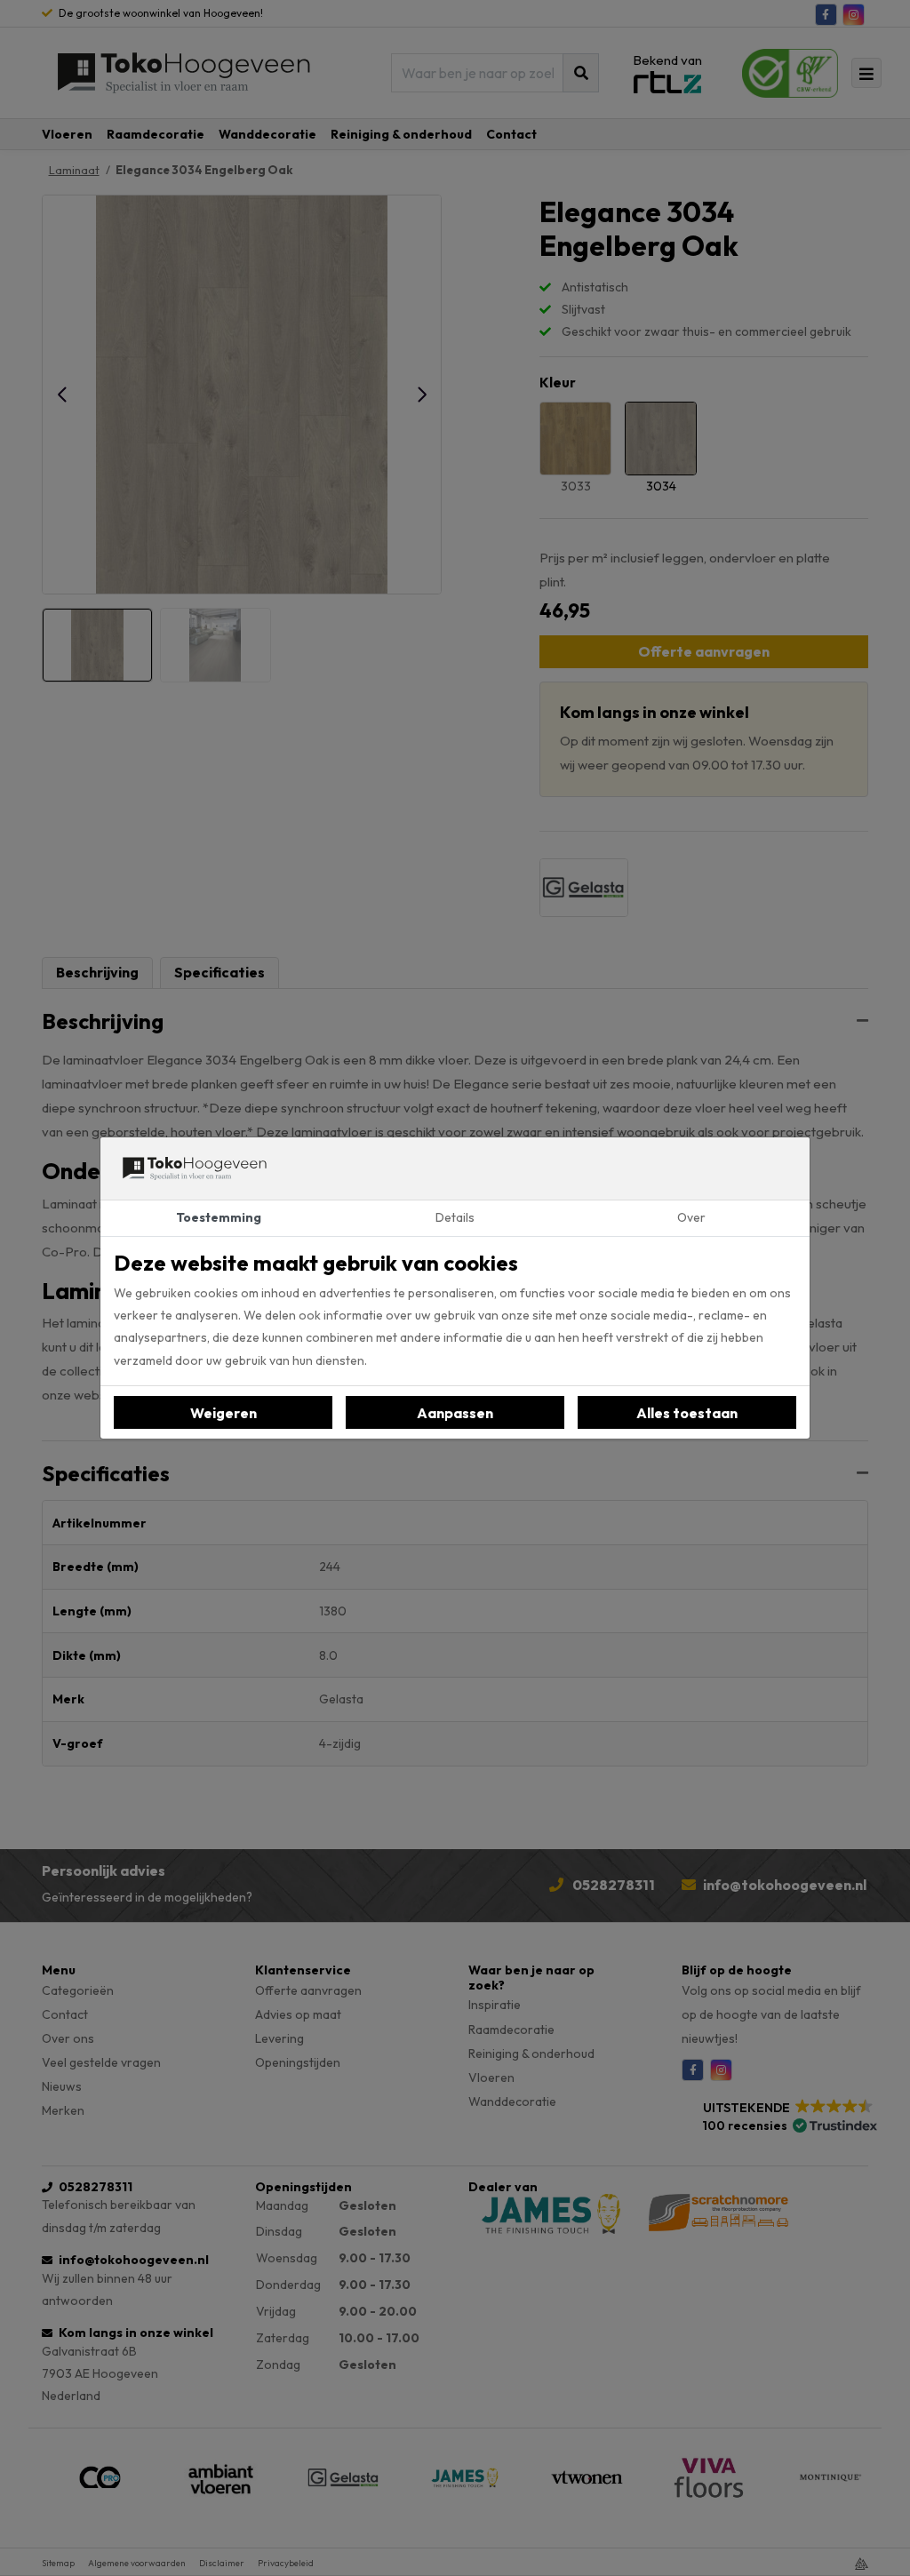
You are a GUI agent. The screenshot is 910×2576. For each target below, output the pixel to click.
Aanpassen (455, 1413)
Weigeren (224, 1413)
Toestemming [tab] (219, 1217)
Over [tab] (691, 1217)
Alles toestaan (687, 1413)
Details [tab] (455, 1217)
